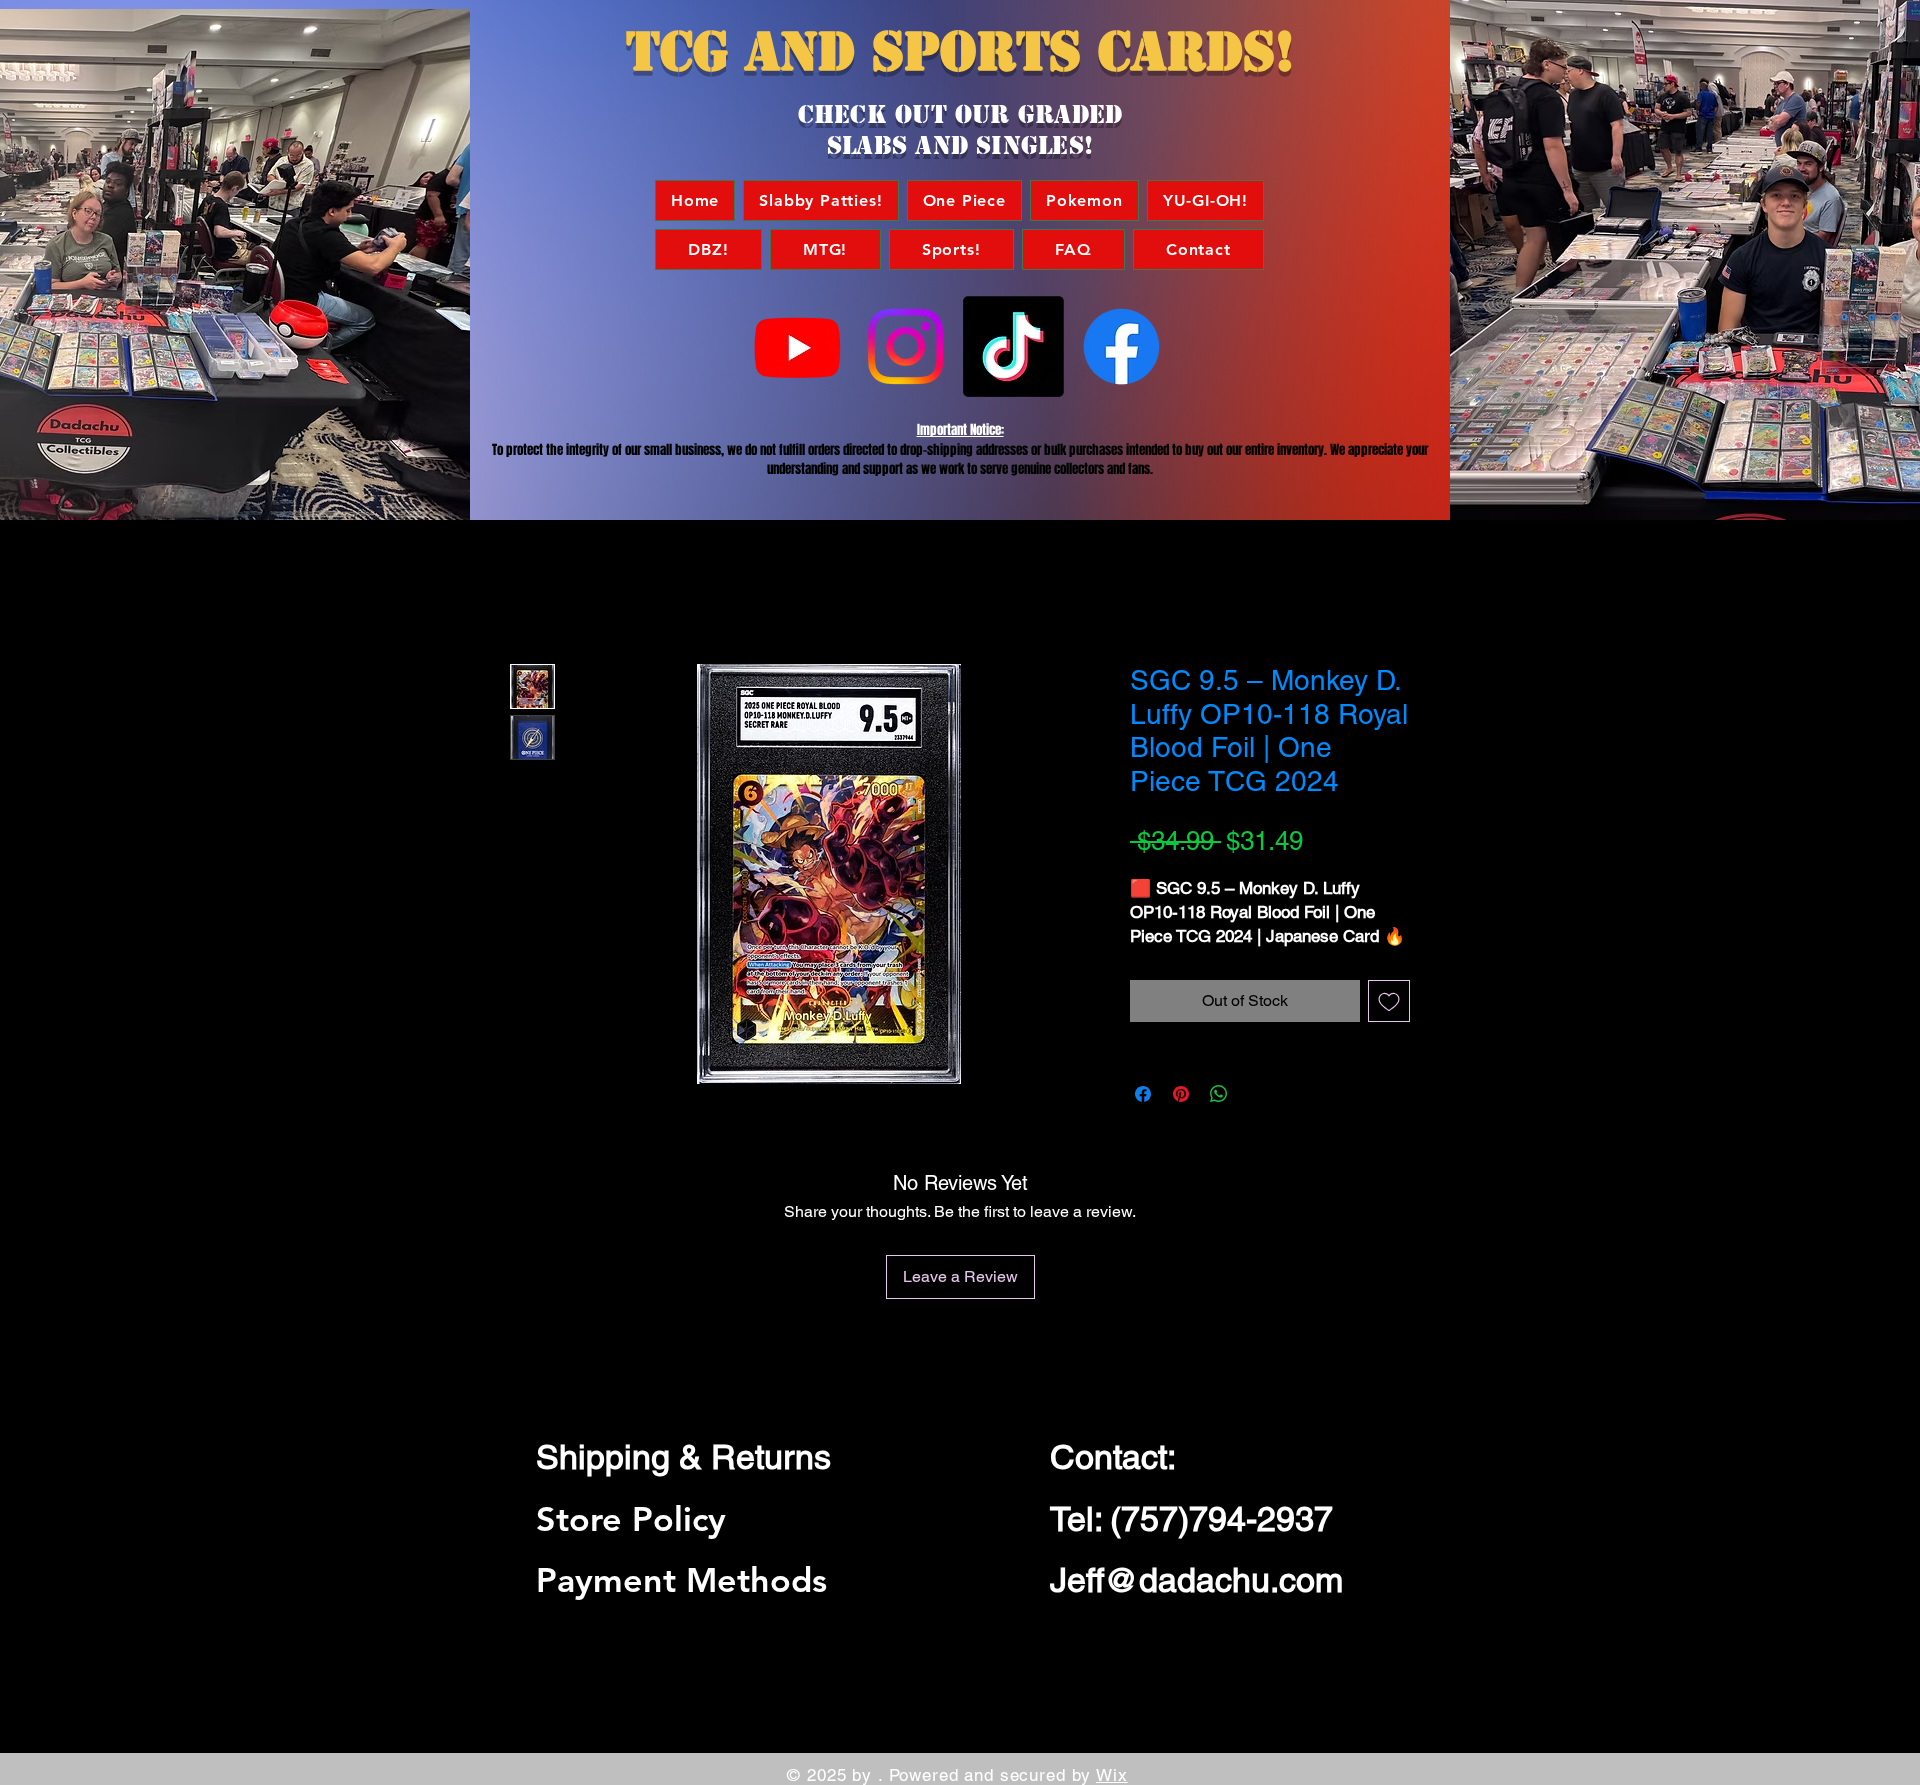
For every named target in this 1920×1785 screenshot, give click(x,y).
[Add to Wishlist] (1389, 1001)
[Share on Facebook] (1143, 1094)
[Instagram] (905, 346)
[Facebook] (1121, 346)
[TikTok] (1013, 346)
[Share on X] (1257, 1094)
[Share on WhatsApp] (1219, 1094)
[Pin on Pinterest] (1181, 1094)
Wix (1112, 1775)
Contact (1108, 1457)
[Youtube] (797, 346)
